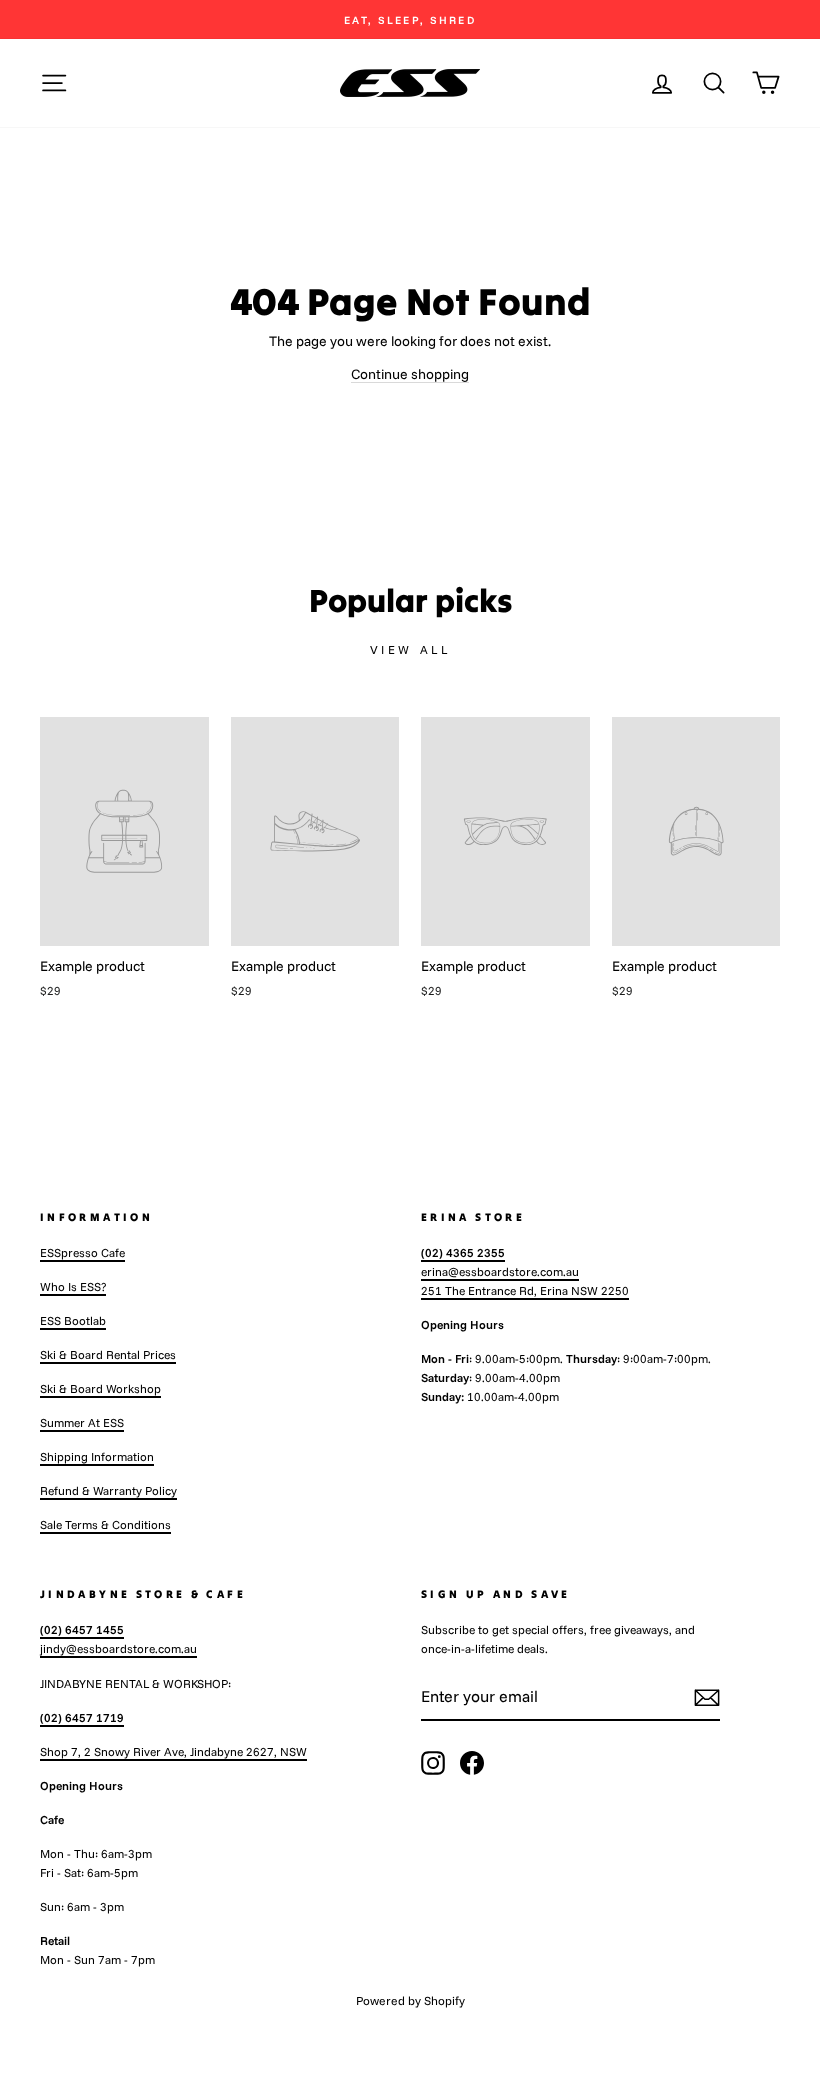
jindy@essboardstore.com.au (118, 1648)
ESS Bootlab (73, 1320)
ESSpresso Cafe (82, 1252)
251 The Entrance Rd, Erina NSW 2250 (525, 1290)
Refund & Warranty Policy (108, 1490)
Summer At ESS (82, 1422)
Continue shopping (410, 374)
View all (410, 649)
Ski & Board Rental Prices (108, 1354)
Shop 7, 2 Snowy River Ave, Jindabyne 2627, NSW (173, 1751)
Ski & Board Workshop (100, 1388)
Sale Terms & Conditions (105, 1524)
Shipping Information (97, 1456)
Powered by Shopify (410, 2000)
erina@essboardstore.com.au (500, 1271)
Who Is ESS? (73, 1286)
